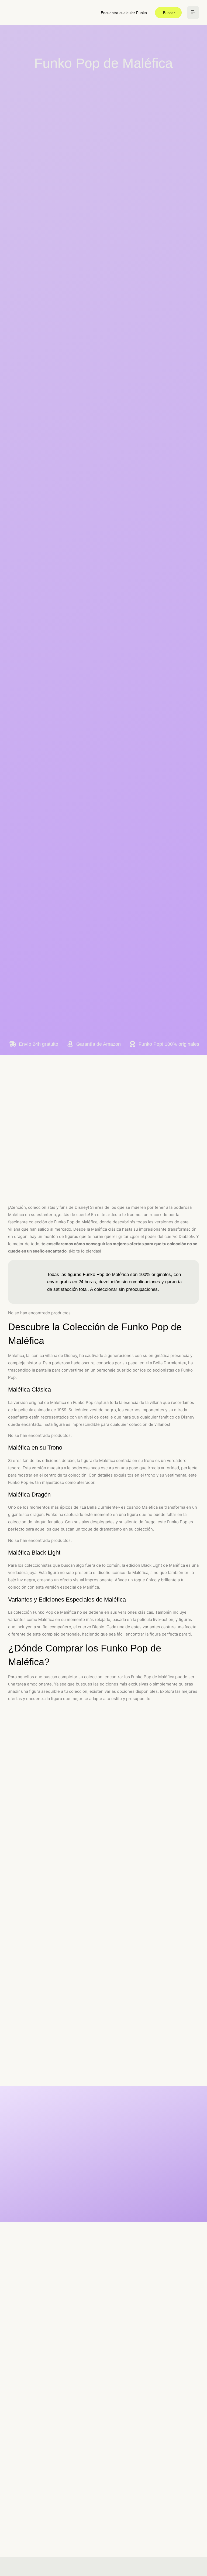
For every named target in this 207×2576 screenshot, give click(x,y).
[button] (193, 13)
